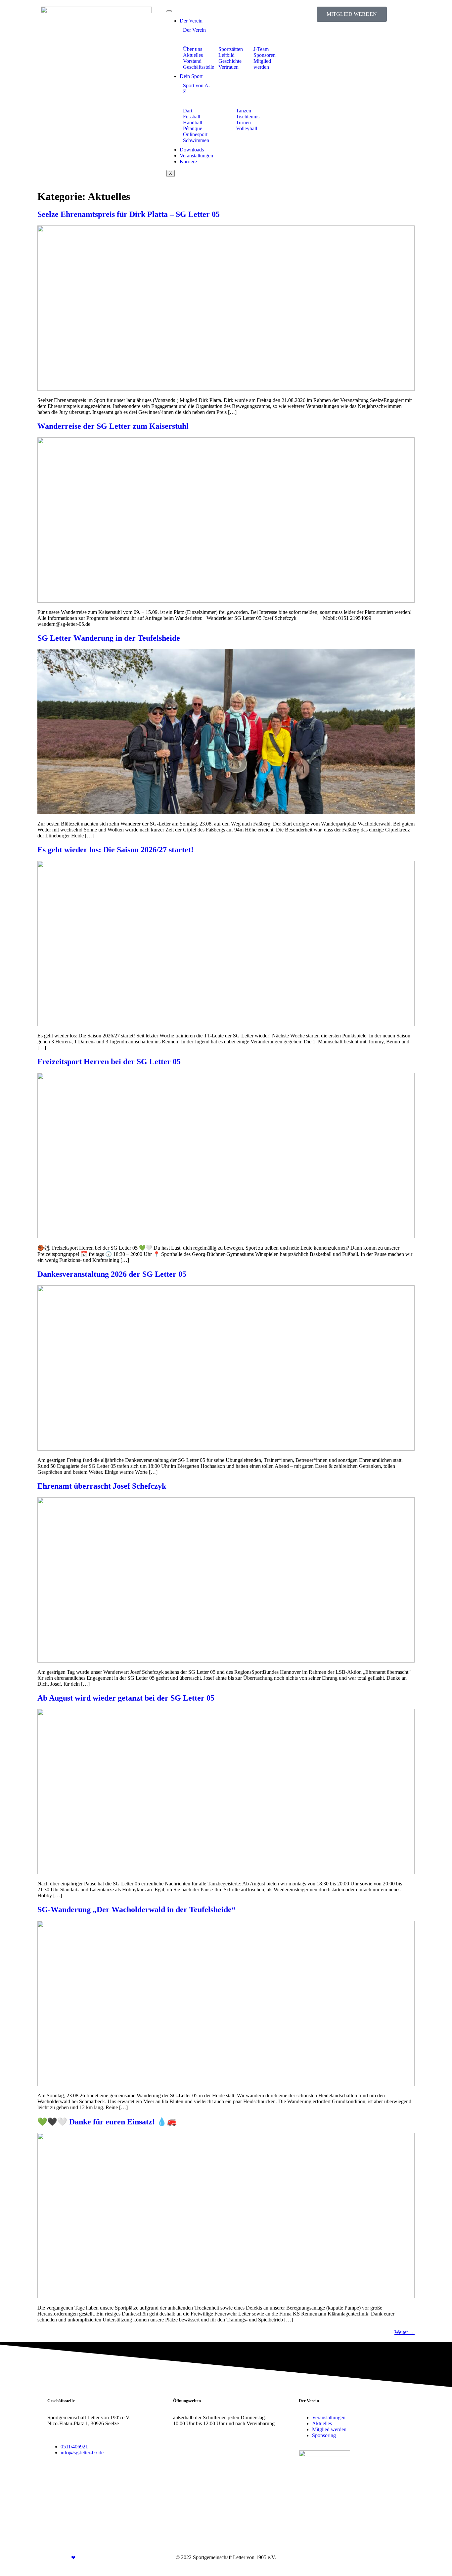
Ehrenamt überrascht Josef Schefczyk (102, 1486)
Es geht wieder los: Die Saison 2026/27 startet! (115, 850)
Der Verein (191, 21)
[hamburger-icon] (169, 11)
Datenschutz (392, 2557)
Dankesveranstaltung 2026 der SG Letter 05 (112, 1274)
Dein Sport (191, 76)
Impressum (363, 2557)
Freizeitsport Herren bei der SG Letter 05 (109, 1062)
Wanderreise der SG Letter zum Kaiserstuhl (113, 426)
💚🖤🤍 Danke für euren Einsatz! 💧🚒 (107, 2122)
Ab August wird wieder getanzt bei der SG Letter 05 (126, 1698)
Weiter (405, 2332)
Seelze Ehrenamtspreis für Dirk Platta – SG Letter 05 (129, 214)
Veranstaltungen (196, 156)
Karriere (188, 161)
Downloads (192, 150)
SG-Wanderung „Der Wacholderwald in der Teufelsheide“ (136, 1910)
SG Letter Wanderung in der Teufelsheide (109, 638)
